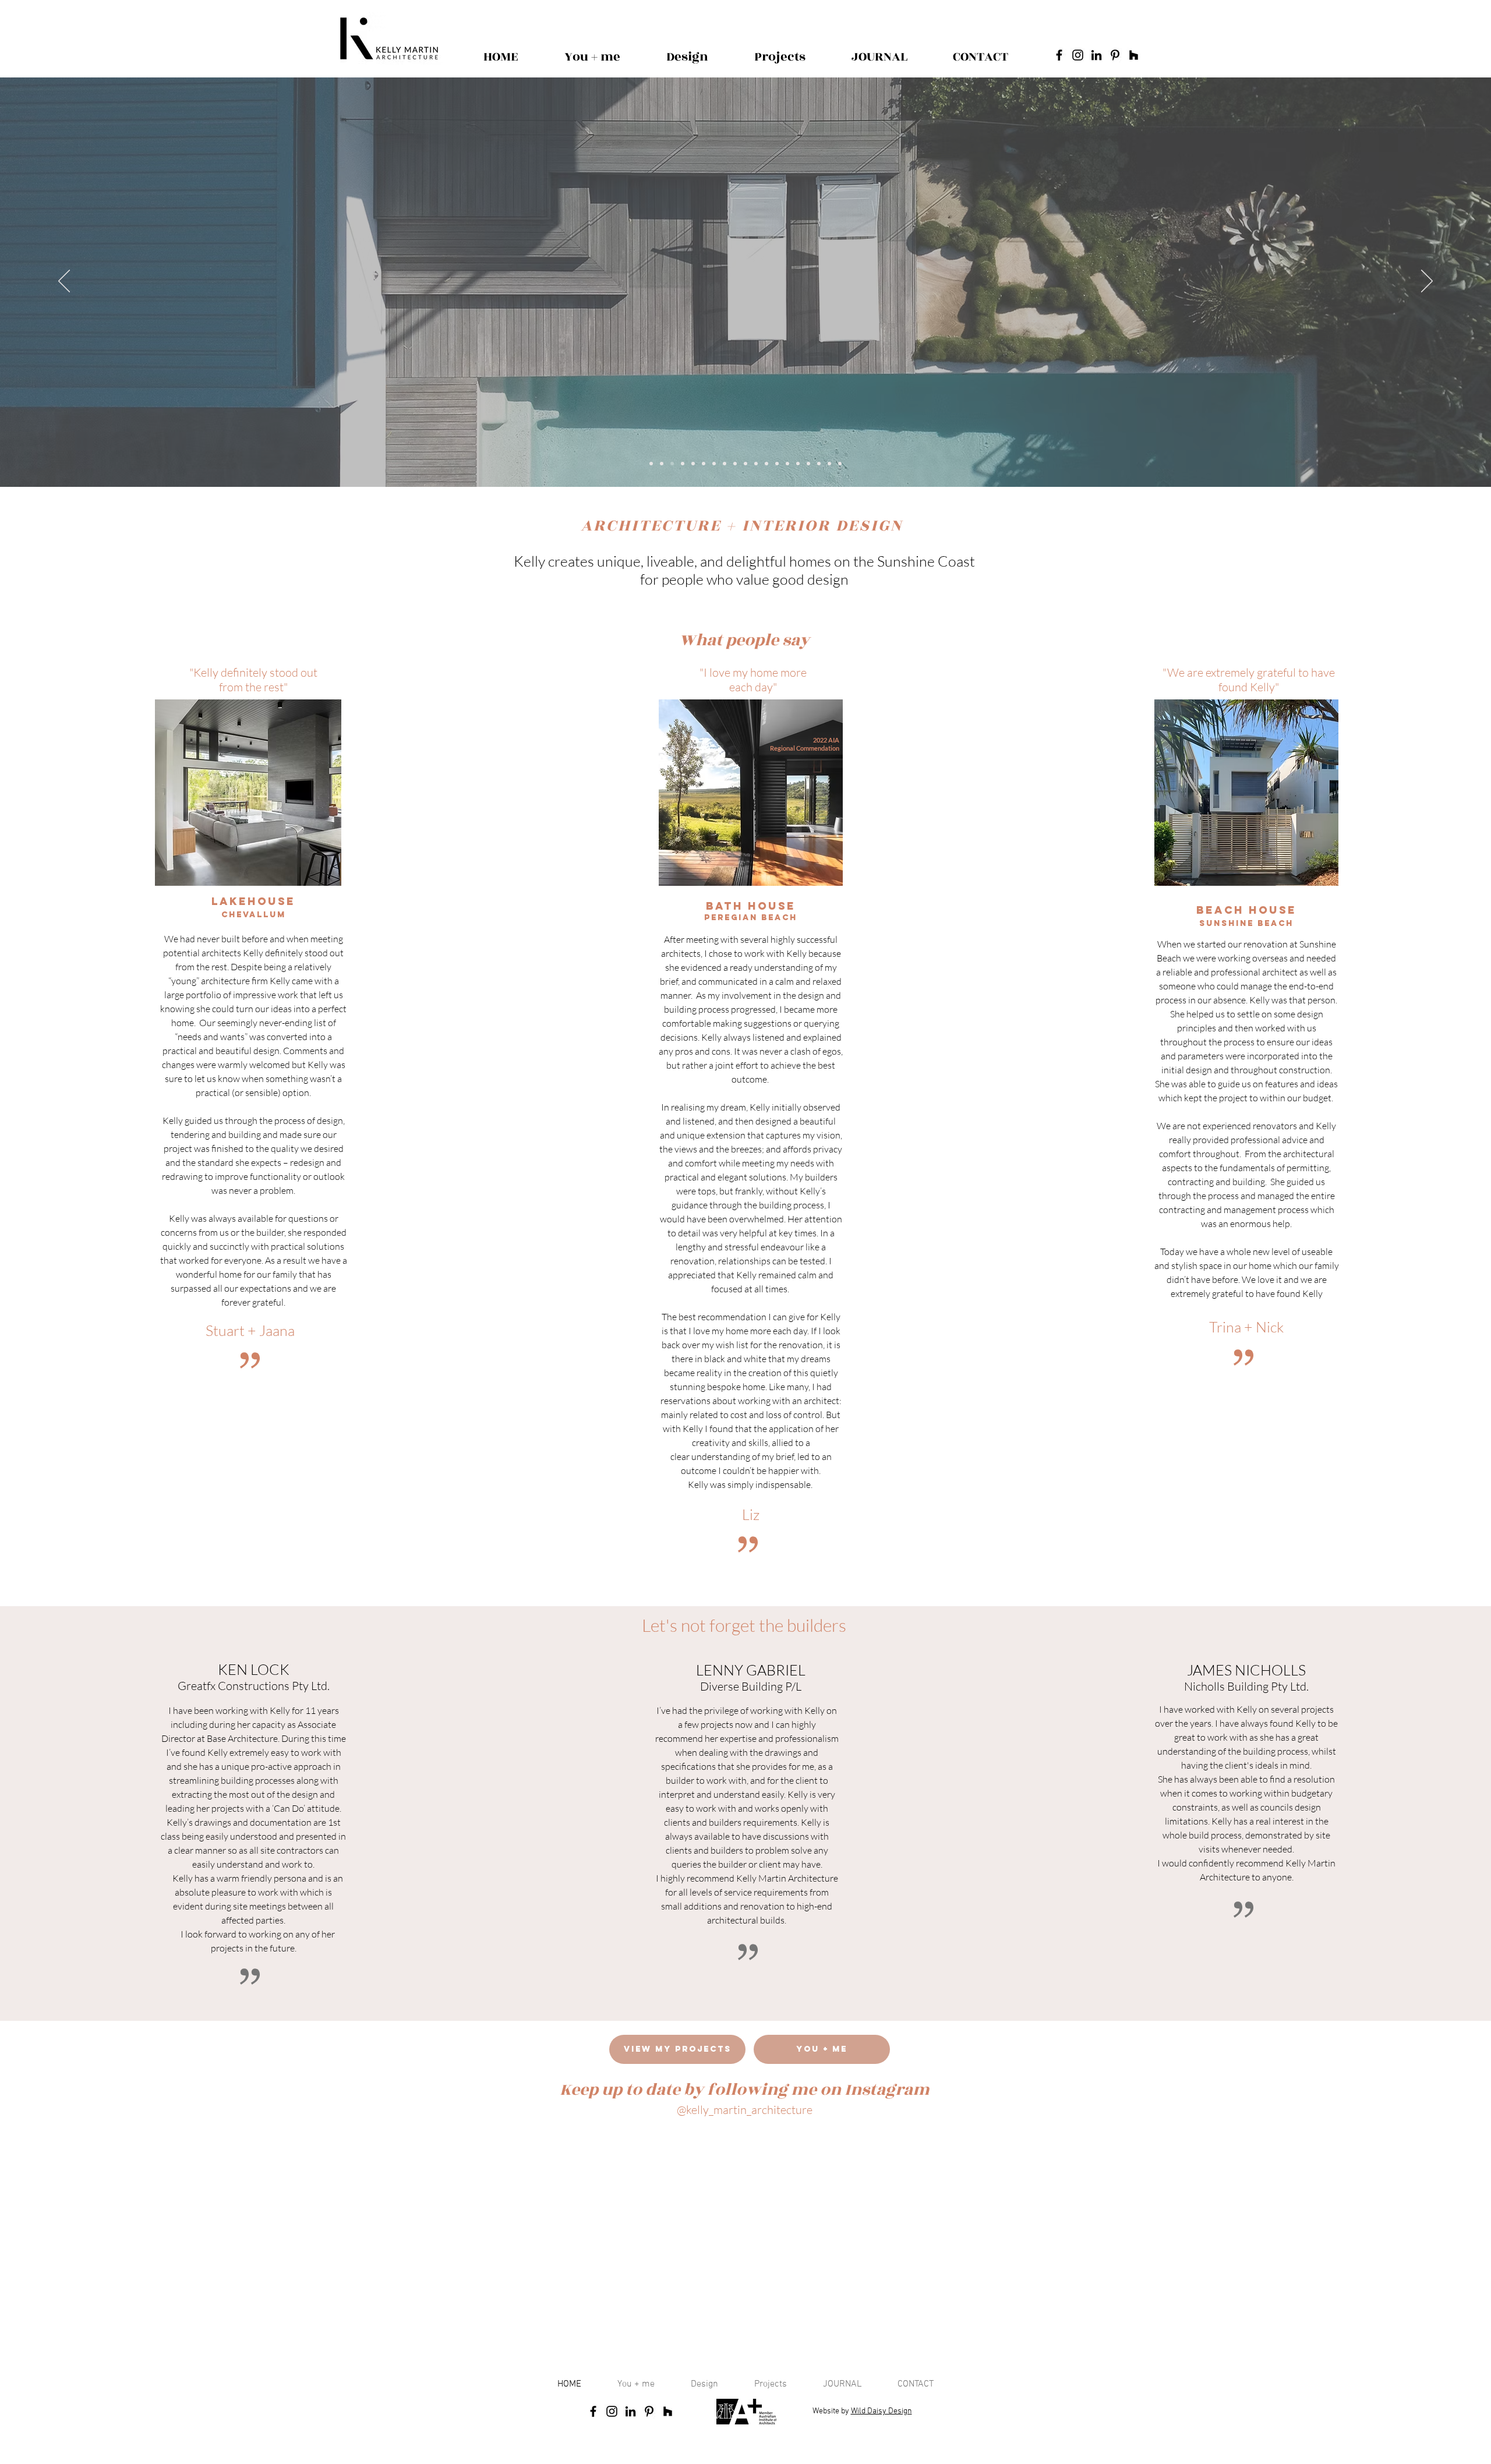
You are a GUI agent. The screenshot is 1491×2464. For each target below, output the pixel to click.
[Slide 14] (735, 464)
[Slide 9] (766, 464)
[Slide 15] (829, 464)
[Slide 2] (672, 464)
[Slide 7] (756, 464)
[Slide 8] (745, 464)
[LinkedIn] (1096, 55)
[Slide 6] (704, 464)
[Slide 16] (651, 464)
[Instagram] (1078, 55)
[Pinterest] (1115, 55)
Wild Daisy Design (881, 2411)
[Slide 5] (725, 464)
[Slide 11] (798, 464)
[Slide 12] (808, 464)
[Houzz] (1134, 55)
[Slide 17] (840, 464)
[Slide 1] (683, 464)
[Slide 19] (714, 464)
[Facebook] (1059, 55)
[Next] (1427, 282)
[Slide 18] (777, 464)
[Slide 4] (693, 464)
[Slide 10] (787, 464)
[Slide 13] (819, 464)
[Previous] (64, 282)
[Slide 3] (662, 464)
